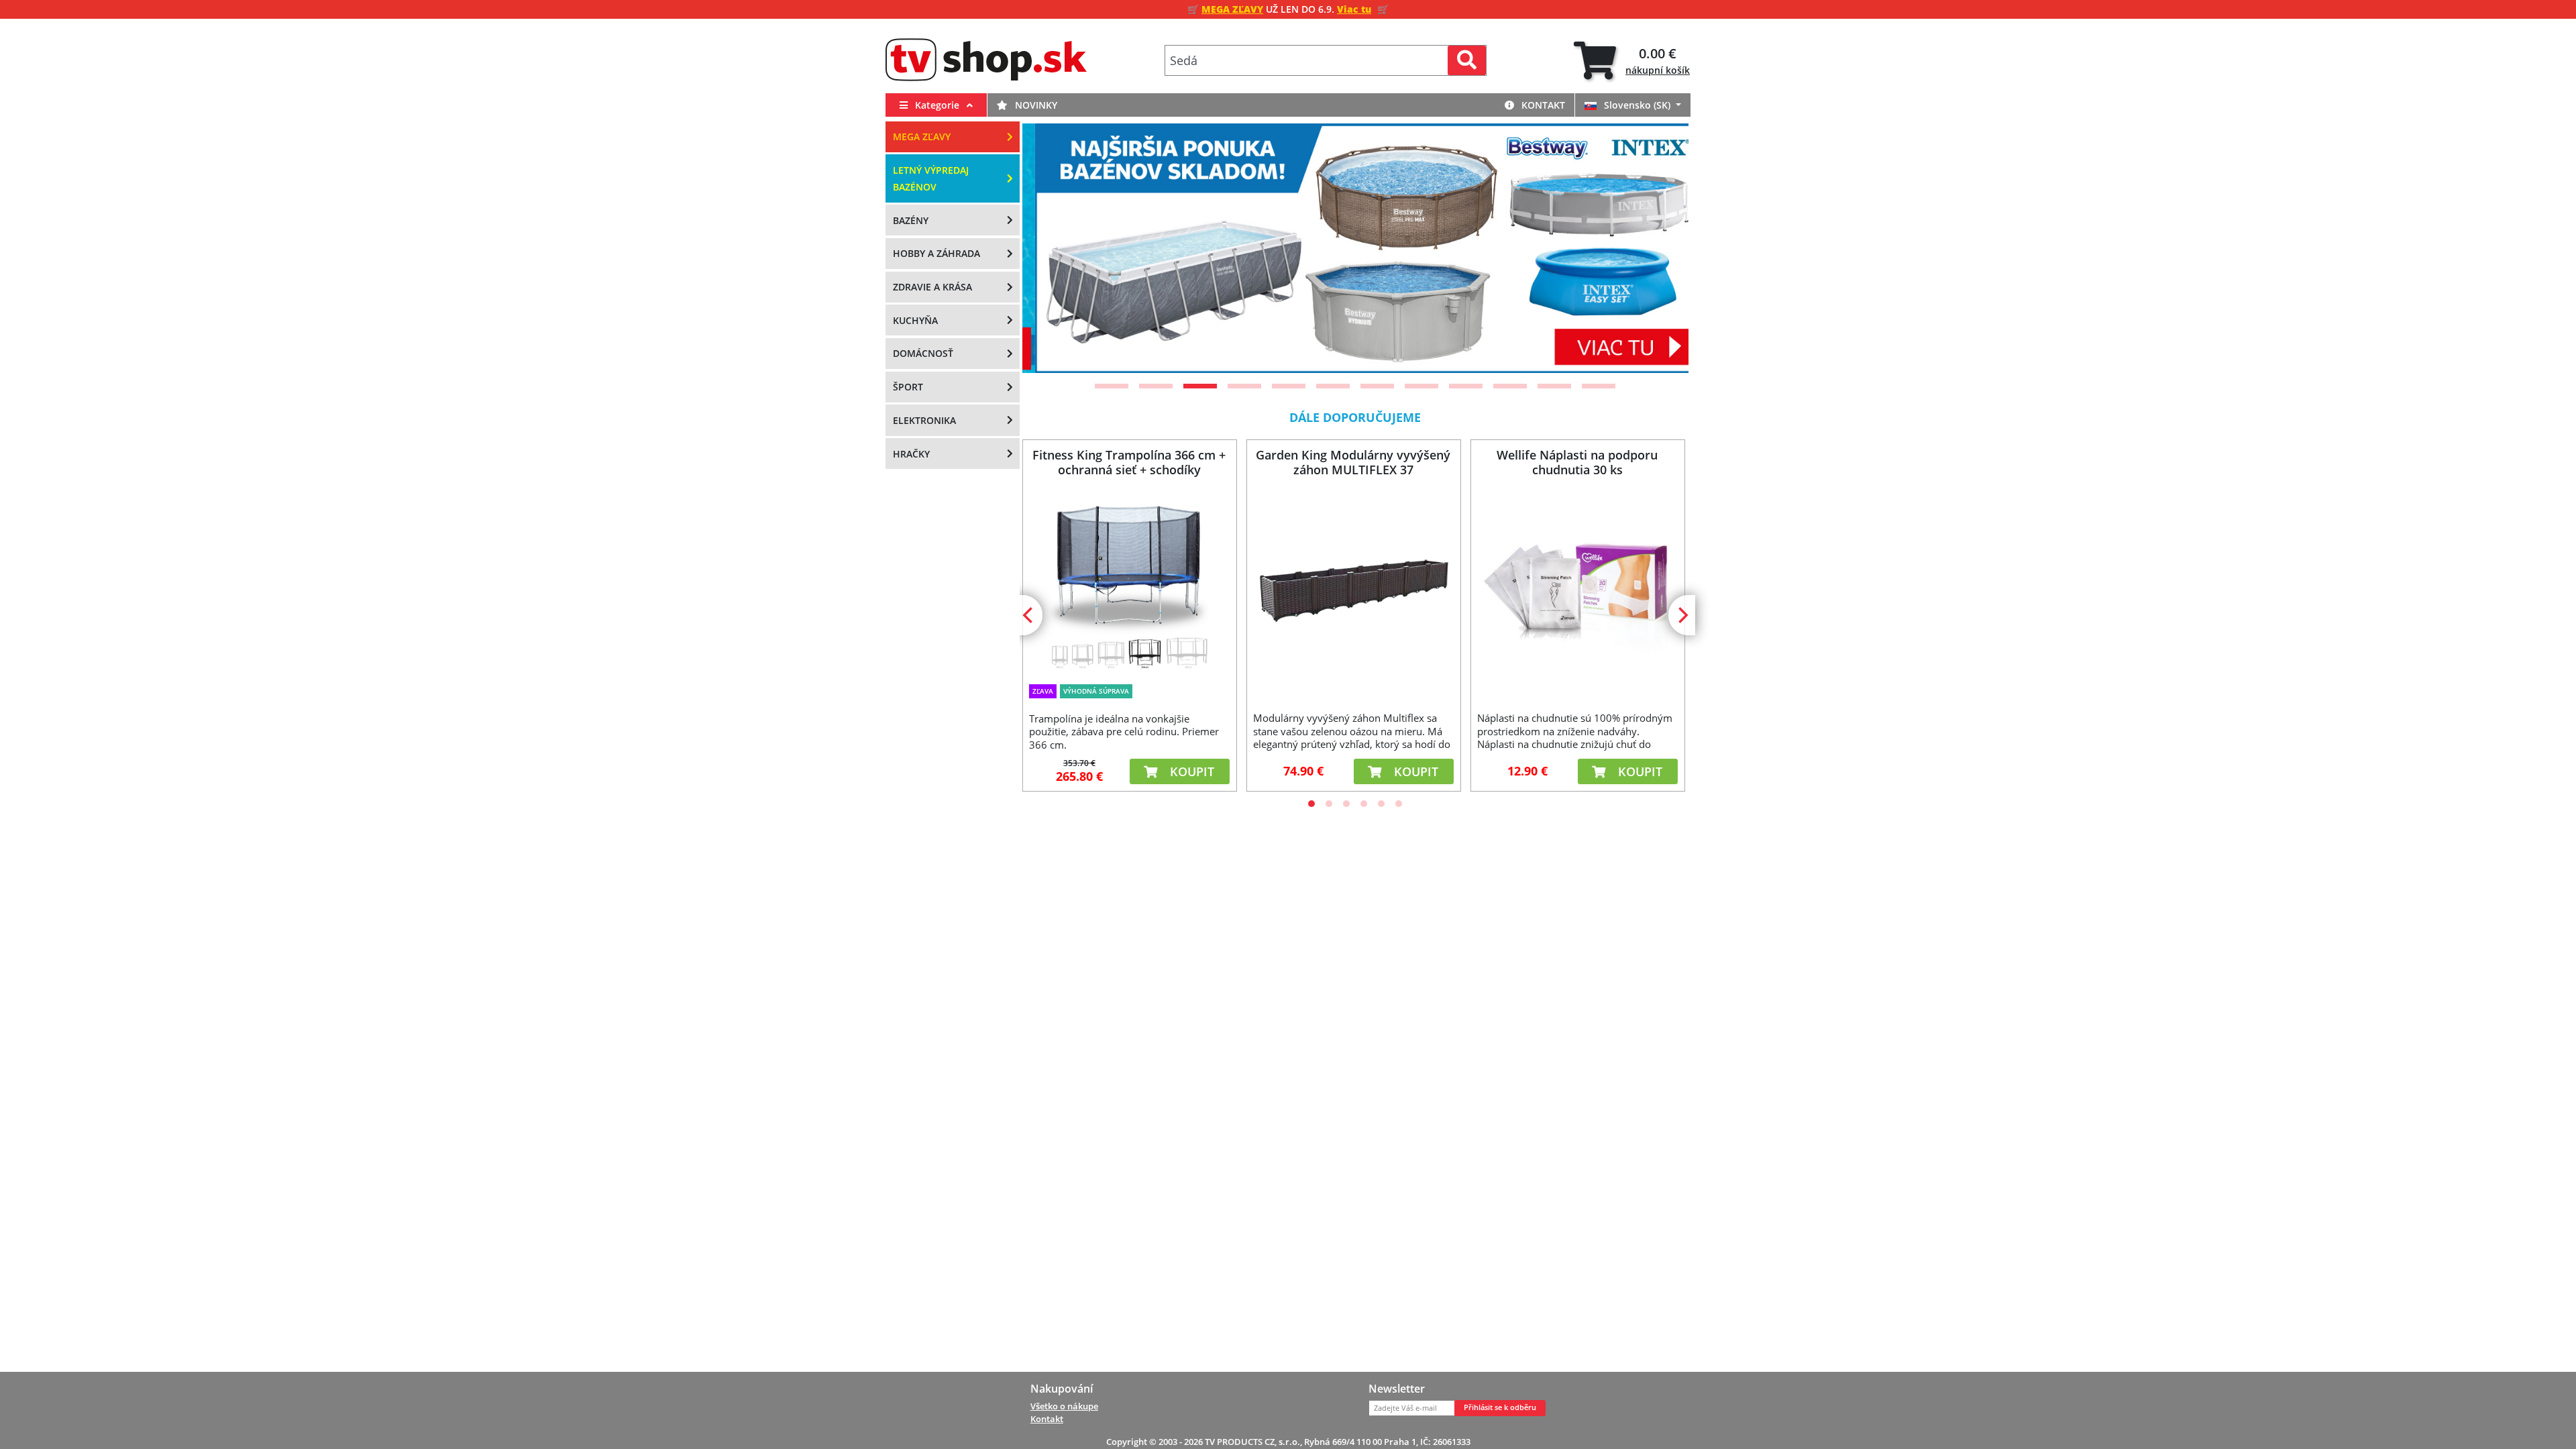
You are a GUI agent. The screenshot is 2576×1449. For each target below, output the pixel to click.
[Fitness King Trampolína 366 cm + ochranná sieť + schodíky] (1129, 583)
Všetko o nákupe (1064, 1406)
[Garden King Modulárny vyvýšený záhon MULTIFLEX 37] (1353, 591)
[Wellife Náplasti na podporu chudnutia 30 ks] (1577, 591)
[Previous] (1049, 248)
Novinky (1035, 105)
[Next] (1662, 248)
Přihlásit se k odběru (1500, 1407)
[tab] (1632, 61)
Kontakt (1542, 105)
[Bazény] (1355, 248)
